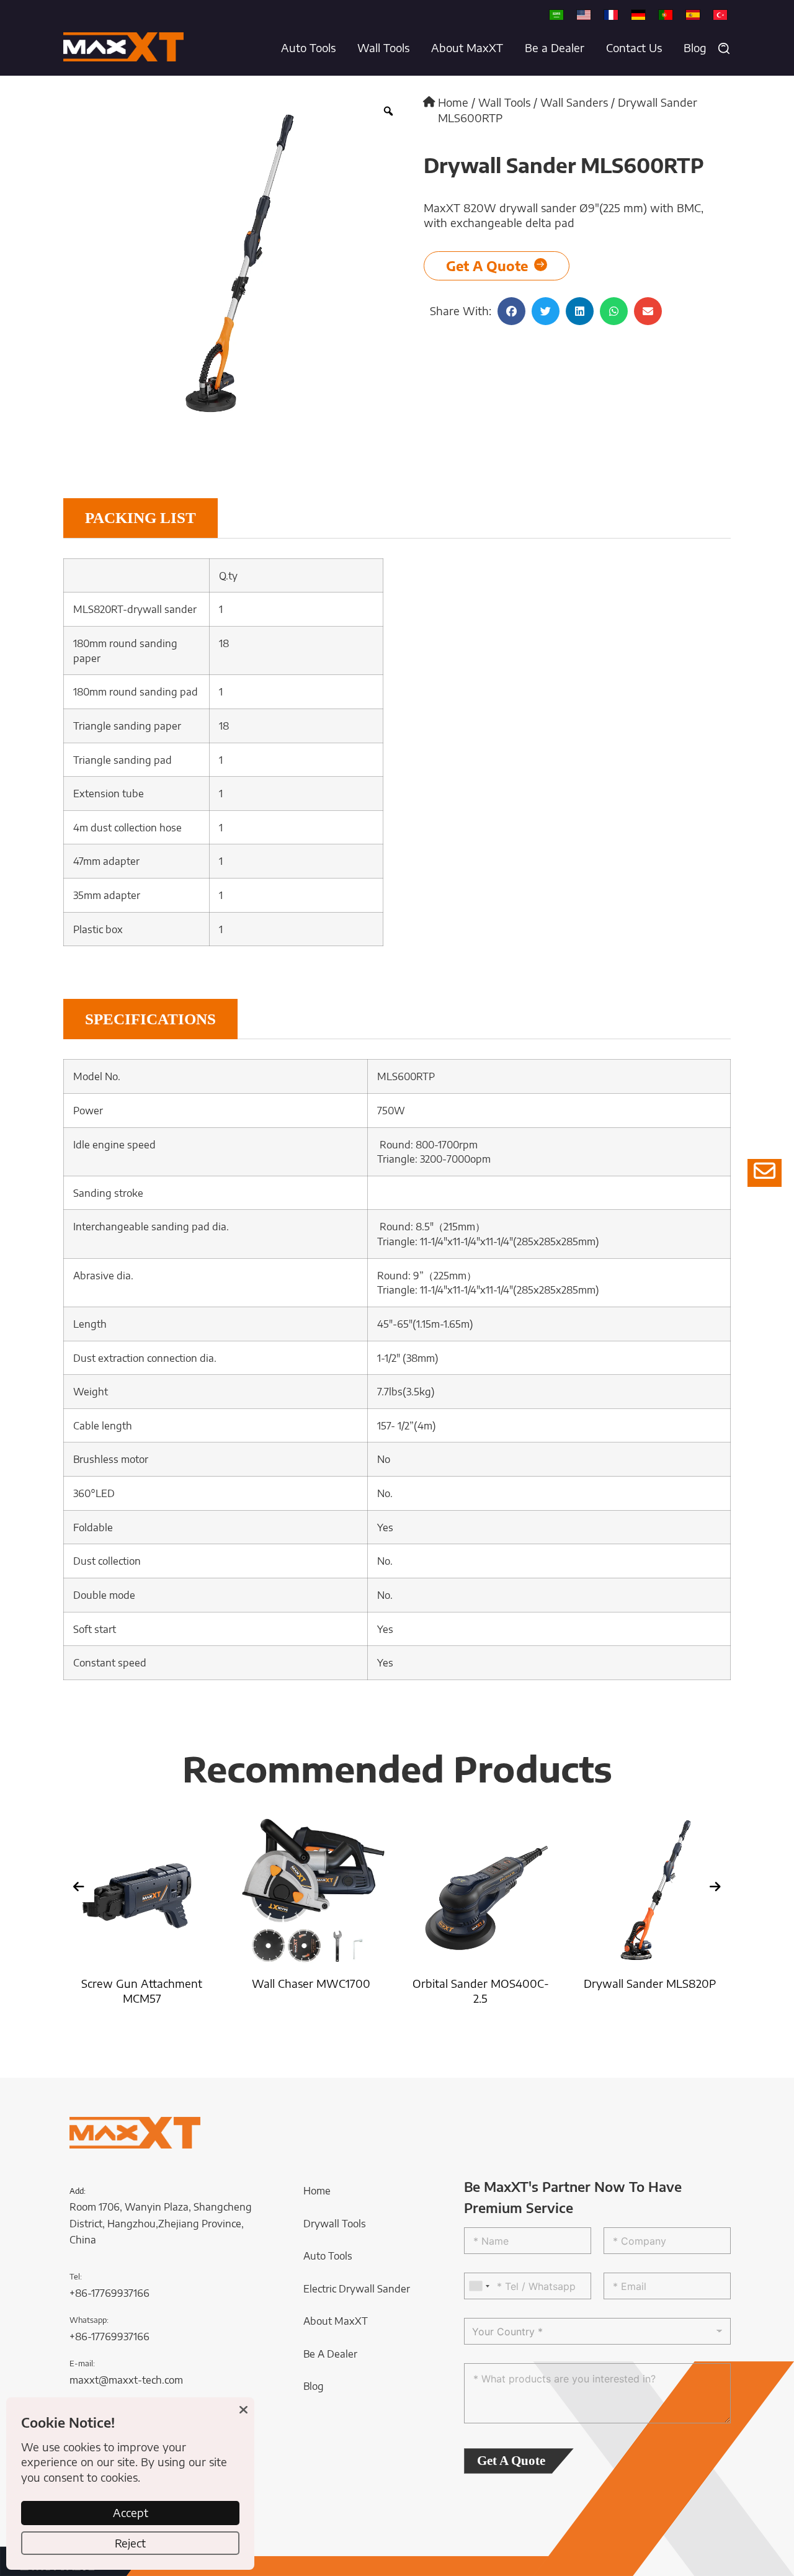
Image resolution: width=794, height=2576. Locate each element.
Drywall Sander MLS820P (627, 1983)
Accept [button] (131, 2513)
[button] (724, 48)
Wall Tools (383, 48)
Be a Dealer (555, 48)
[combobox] (479, 2286)
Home (453, 102)
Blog (695, 48)
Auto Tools (308, 48)
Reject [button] (130, 2543)
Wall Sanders (574, 102)
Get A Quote (511, 2461)
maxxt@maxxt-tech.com (126, 2380)
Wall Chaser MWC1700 (289, 1983)
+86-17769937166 (109, 2293)
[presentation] (79, 1887)
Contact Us (634, 48)
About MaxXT (467, 48)
